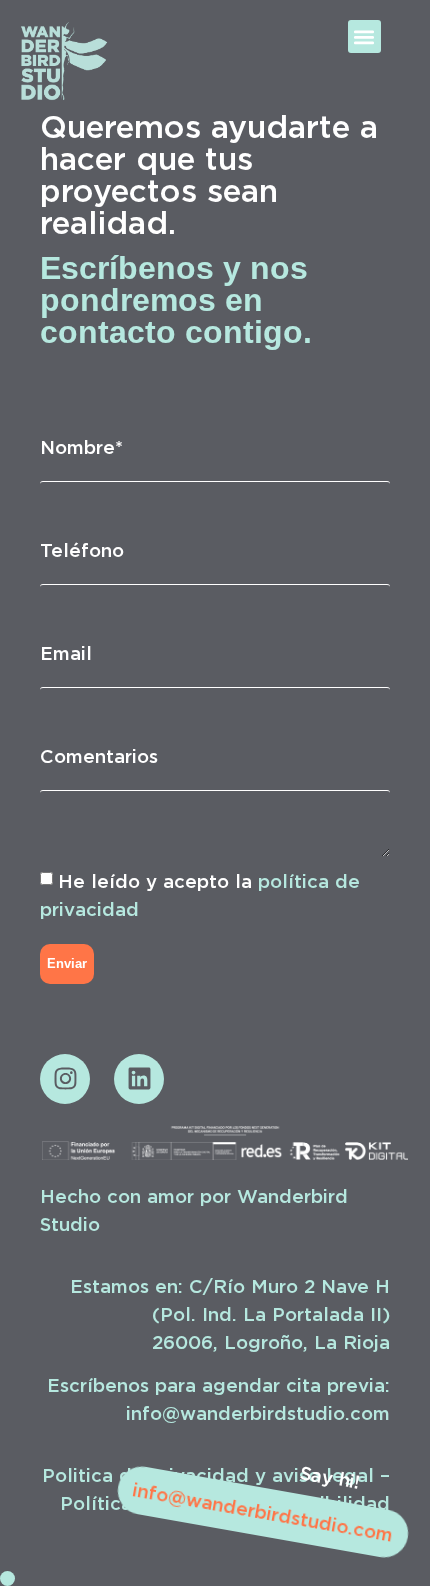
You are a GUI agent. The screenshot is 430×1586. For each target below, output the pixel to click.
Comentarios (99, 756)
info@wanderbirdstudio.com (262, 1512)
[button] (364, 36)
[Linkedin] (139, 1079)
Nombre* (81, 447)
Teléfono (82, 550)
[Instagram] (65, 1079)
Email (66, 653)
